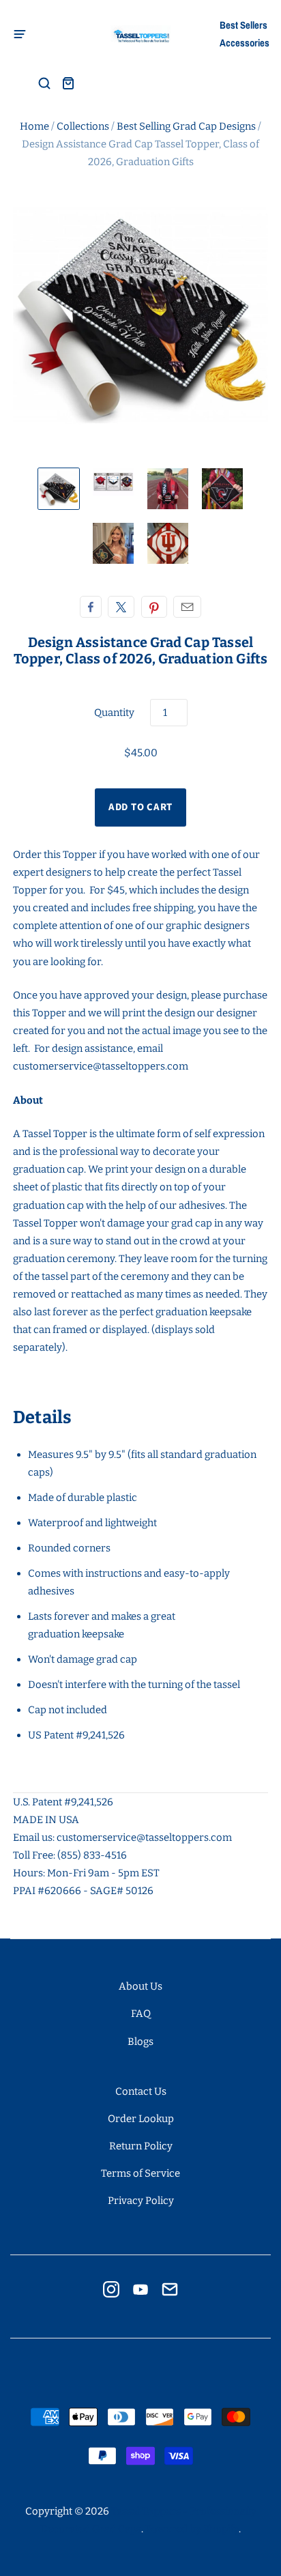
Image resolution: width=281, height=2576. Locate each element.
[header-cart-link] (68, 83)
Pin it (154, 607)
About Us (140, 1986)
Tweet (121, 607)
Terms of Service (140, 2173)
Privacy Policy (141, 2201)
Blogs (140, 2042)
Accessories (244, 43)
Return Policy (141, 2146)
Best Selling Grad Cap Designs (186, 126)
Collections (83, 126)
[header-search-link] (44, 83)
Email (187, 607)
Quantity (114, 713)
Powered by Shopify (192, 2529)
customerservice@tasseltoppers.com (101, 1066)
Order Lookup (141, 2119)
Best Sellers (243, 25)
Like (91, 607)
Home (34, 126)
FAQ (141, 2014)
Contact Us (141, 2091)
